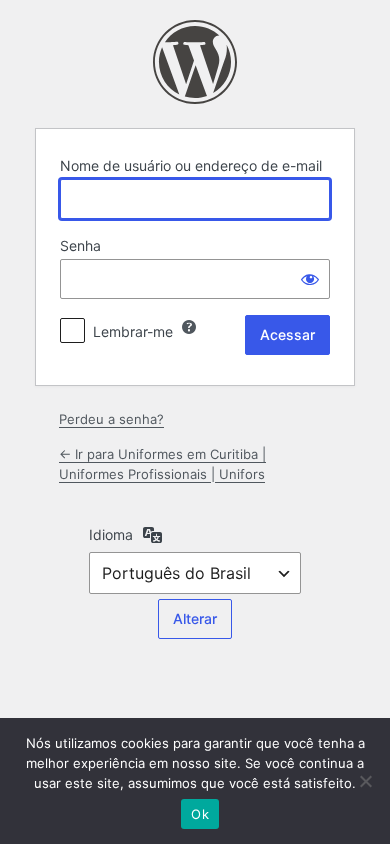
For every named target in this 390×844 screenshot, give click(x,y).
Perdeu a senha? (111, 419)
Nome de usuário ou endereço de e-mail (191, 165)
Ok (200, 814)
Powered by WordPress (195, 62)
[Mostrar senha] (310, 279)
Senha (80, 245)
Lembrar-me (133, 331)
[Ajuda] (189, 327)
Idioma (111, 534)
